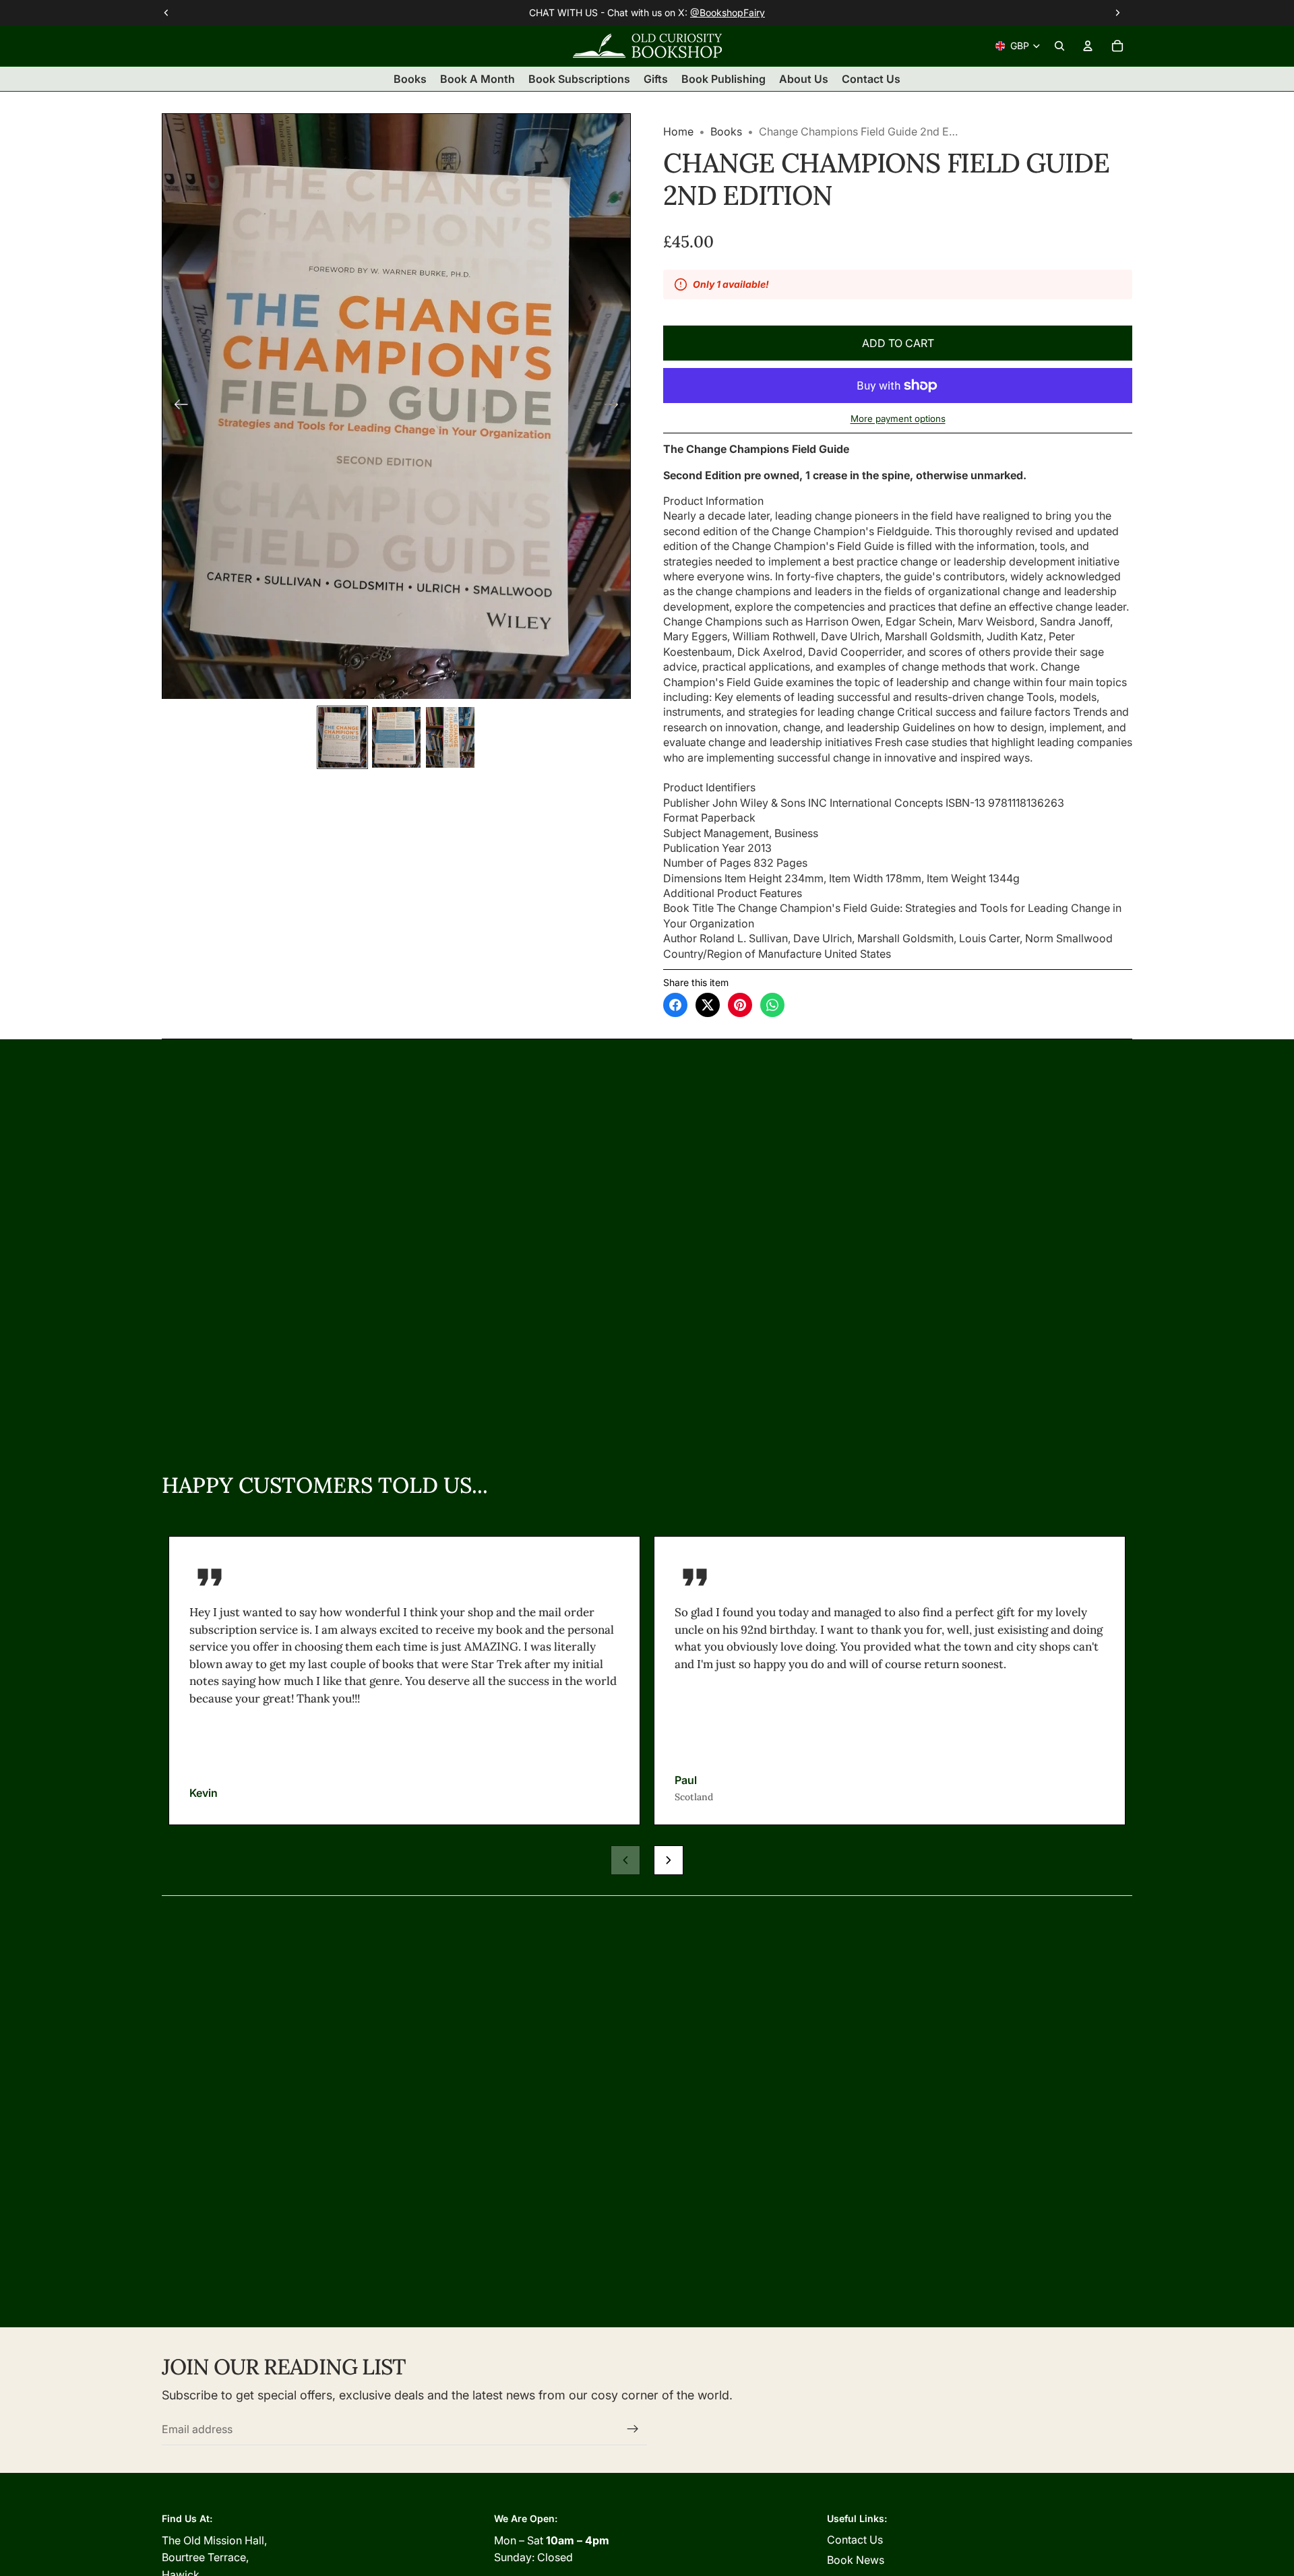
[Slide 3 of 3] (450, 737)
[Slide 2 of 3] (396, 737)
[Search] (1059, 46)
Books (726, 131)
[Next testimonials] (669, 1860)
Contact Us (855, 2540)
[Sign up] (633, 2429)
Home (678, 131)
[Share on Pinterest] (740, 1005)
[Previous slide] (177, 406)
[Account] (1088, 46)
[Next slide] (616, 406)
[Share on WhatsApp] (772, 1005)
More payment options (898, 419)
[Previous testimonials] (625, 1860)
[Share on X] (708, 1005)
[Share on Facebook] (675, 1005)
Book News (856, 2560)
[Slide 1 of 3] (342, 737)
